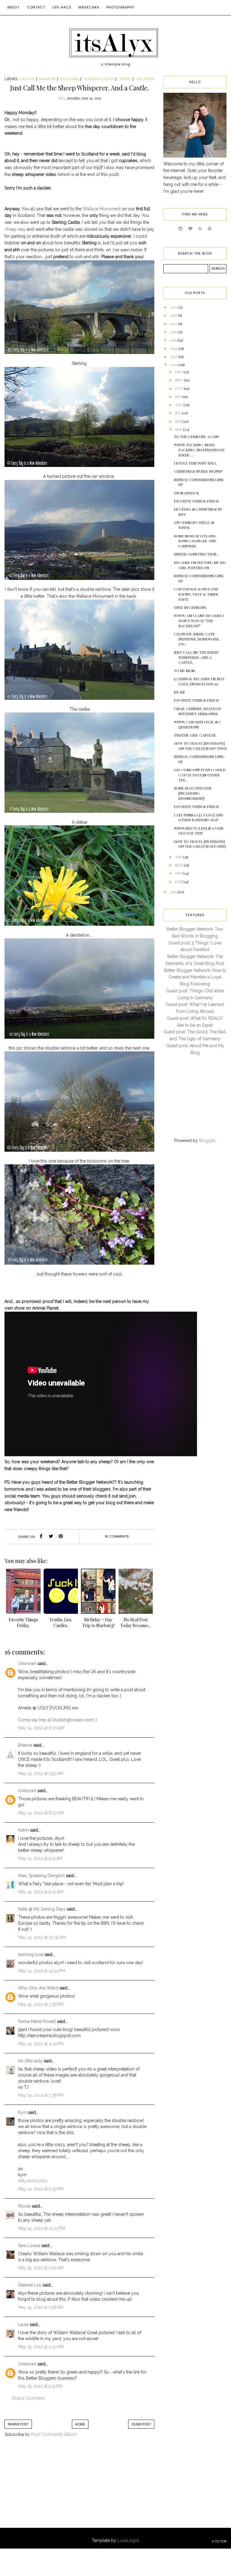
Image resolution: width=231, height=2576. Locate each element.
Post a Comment (28, 2398)
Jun (179, 421)
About (13, 7)
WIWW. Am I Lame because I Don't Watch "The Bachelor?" (199, 621)
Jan (179, 881)
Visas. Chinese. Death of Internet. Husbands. (197, 711)
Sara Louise (29, 2246)
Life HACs (62, 7)
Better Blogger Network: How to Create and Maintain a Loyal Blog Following (195, 977)
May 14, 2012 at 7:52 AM (41, 1773)
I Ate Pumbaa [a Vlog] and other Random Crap (199, 817)
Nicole (24, 2206)
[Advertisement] (54, 2489)
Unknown (27, 1664)
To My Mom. (185, 671)
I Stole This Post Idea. (196, 463)
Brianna (25, 1745)
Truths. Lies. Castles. (195, 735)
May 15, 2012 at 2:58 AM (41, 2307)
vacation (145, 79)
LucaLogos (128, 2540)
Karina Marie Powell (37, 2021)
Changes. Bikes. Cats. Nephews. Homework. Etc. (197, 639)
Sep (179, 396)
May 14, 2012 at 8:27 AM (41, 1813)
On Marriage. (187, 493)
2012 (174, 365)
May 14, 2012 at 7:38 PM (41, 2095)
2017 (174, 324)
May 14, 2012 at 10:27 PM (42, 2228)
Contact (36, 7)
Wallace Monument (102, 209)
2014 (174, 348)
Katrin (23, 1830)
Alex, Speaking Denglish (41, 1876)
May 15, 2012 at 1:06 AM (41, 2268)
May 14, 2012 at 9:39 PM (41, 2189)
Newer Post (18, 2424)
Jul (178, 413)
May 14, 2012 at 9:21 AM (41, 1892)
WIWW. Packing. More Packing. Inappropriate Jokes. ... (199, 450)
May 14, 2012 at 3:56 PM (41, 2004)
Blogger (207, 1141)
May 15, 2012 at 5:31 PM (40, 2386)
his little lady (30, 2061)
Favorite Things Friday (197, 501)
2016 (174, 332)
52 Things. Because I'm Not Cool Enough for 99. (199, 681)
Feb (179, 873)
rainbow (48, 79)
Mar (179, 865)
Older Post (141, 2424)
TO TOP (220, 2541)
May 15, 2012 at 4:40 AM (41, 2347)
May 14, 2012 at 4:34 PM (41, 2044)
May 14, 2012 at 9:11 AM (40, 1858)
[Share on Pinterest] (61, 1537)
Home (80, 2424)
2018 (174, 315)
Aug (179, 405)
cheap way (15, 229)
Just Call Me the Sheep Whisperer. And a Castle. (196, 657)
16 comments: (117, 1536)
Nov (179, 380)
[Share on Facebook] (41, 1537)
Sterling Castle (99, 79)
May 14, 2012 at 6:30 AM (41, 1728)
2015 (174, 340)
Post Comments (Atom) (54, 2434)
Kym (22, 2112)
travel (125, 79)
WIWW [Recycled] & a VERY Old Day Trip (199, 831)
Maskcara (89, 7)
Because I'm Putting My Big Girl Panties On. (200, 565)
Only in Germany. (190, 607)
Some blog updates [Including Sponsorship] (193, 793)
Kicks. (180, 692)
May (179, 429)
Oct (179, 388)
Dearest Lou (30, 2285)
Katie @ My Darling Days (42, 1909)
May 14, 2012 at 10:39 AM (42, 1937)
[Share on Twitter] (51, 1537)
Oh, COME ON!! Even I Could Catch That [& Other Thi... (200, 775)
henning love (31, 1955)
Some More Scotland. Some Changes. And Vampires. (195, 541)
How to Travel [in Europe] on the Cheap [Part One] (200, 844)
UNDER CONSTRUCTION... (196, 554)
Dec (179, 372)
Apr (179, 857)
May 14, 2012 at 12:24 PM (42, 1971)
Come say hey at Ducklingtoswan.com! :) (58, 1720)
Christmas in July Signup (198, 471)
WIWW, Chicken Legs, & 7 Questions (197, 724)
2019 (174, 307)
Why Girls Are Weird (38, 1988)
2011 (174, 892)
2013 (174, 356)
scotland (70, 79)
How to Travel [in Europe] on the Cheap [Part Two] (200, 746)
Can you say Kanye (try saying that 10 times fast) (196, 594)
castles (27, 79)
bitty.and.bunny (33, 2181)
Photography (120, 7)
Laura (23, 2324)
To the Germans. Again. (197, 437)
